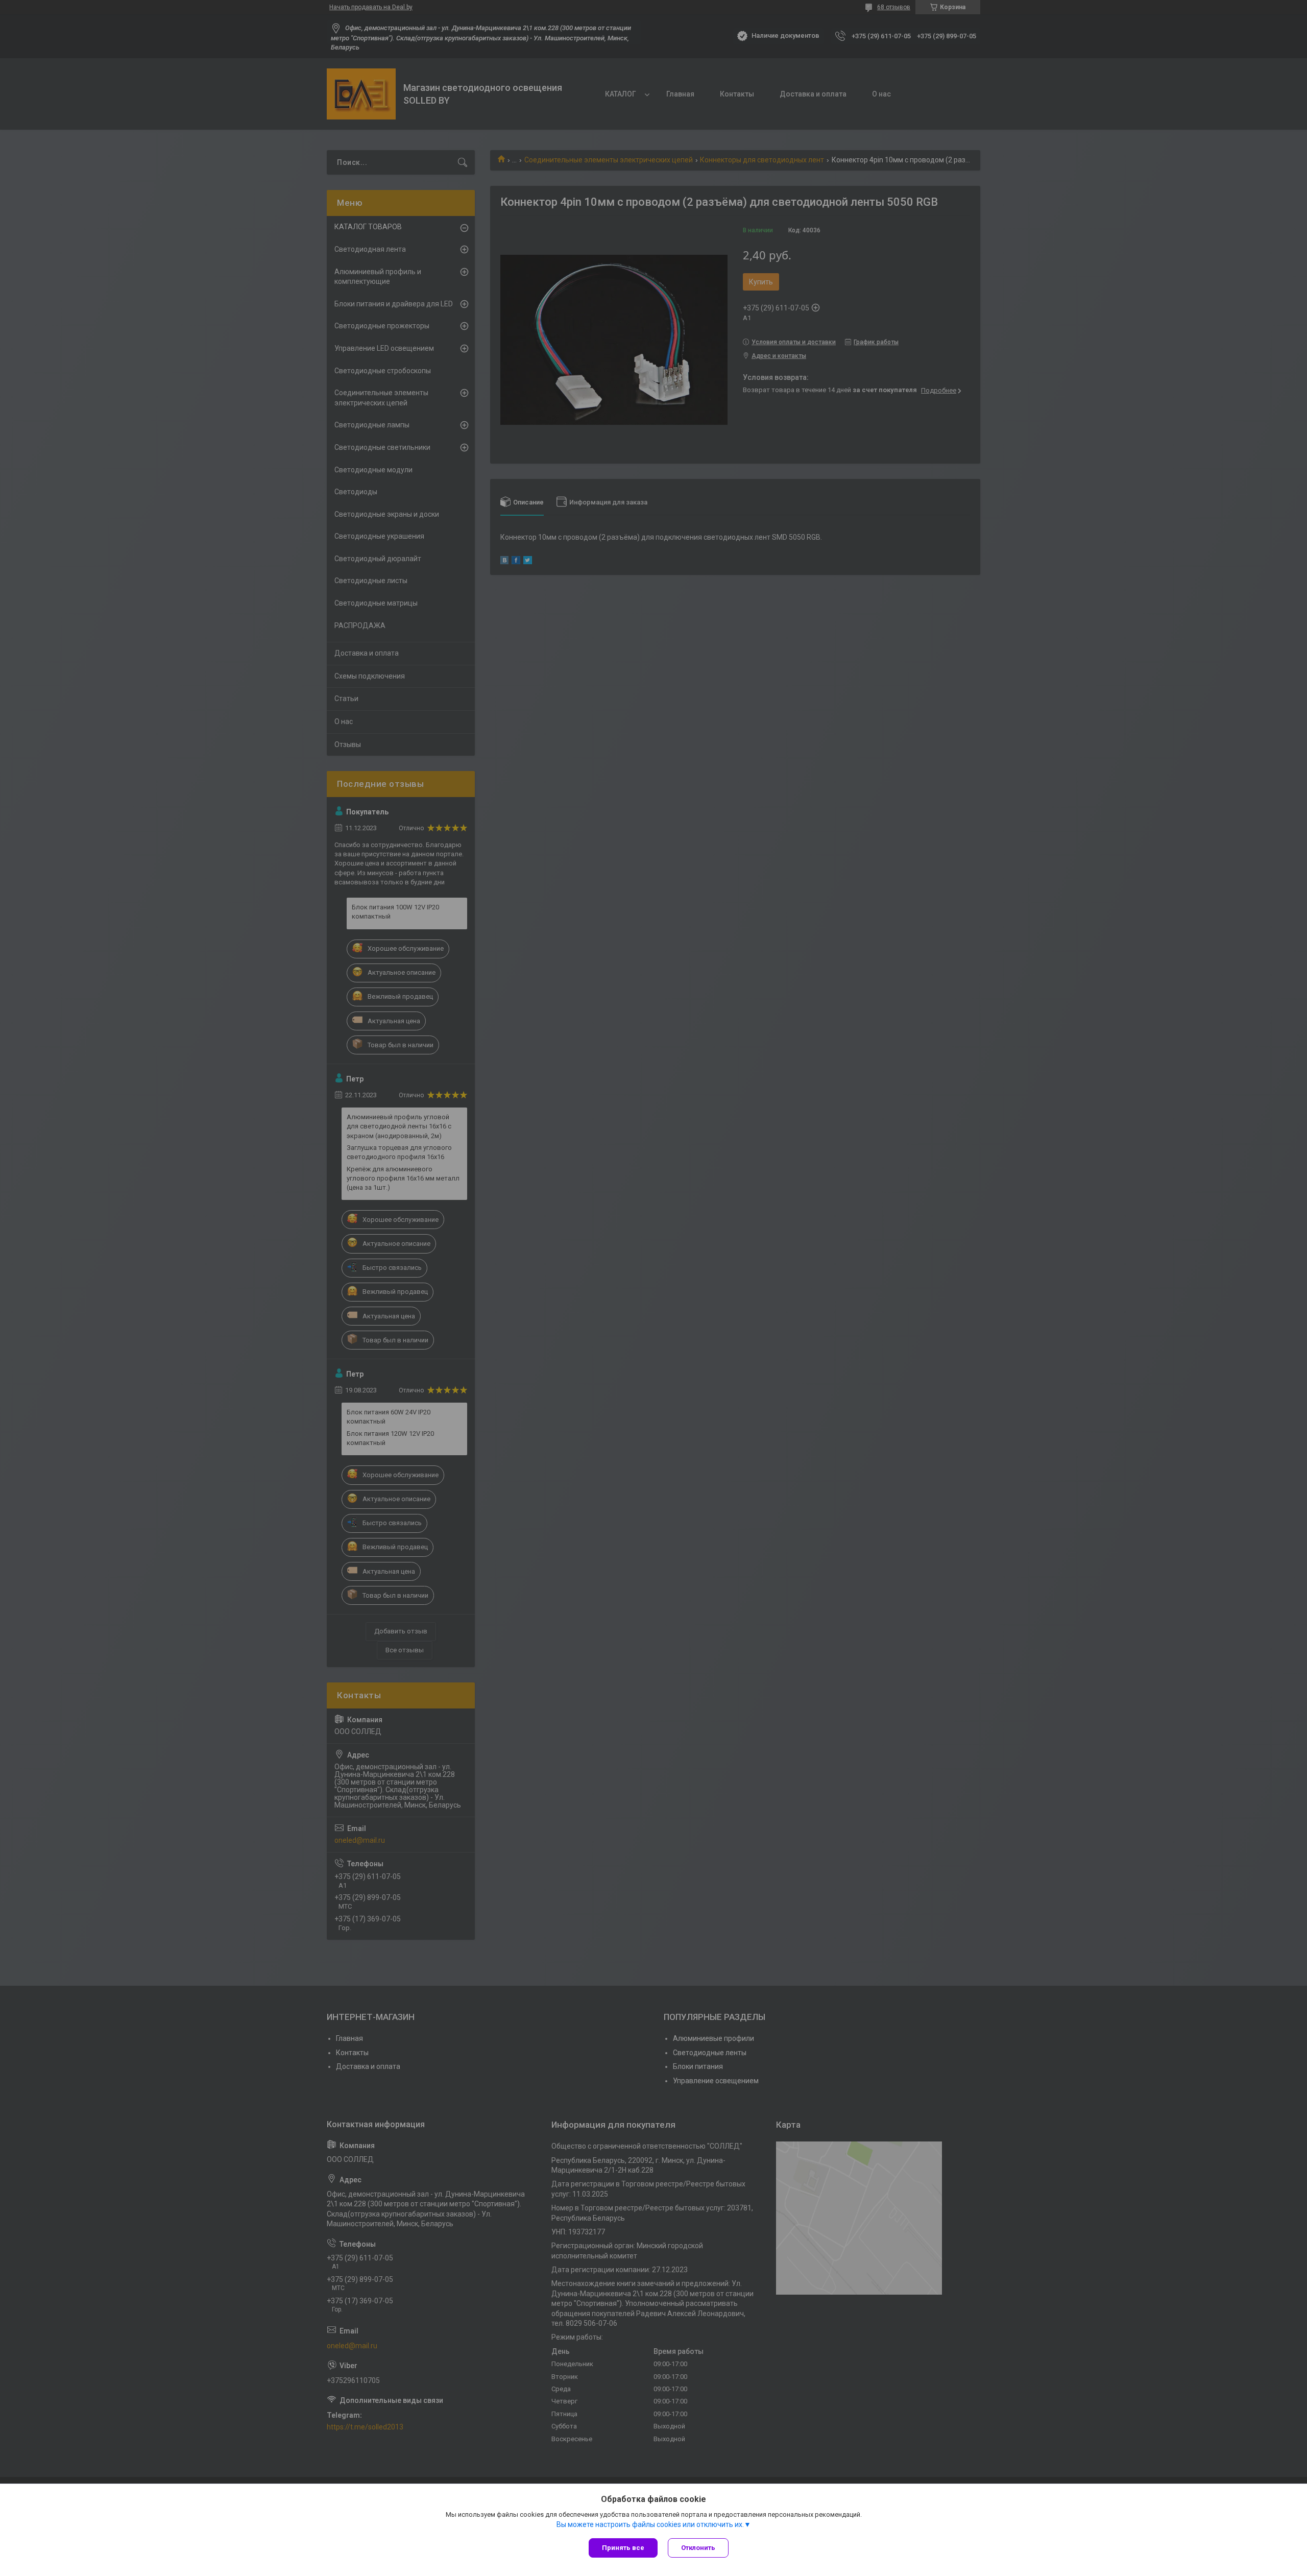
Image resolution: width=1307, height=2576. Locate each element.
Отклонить (698, 2548)
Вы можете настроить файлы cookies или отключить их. (650, 2524)
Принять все (623, 2548)
